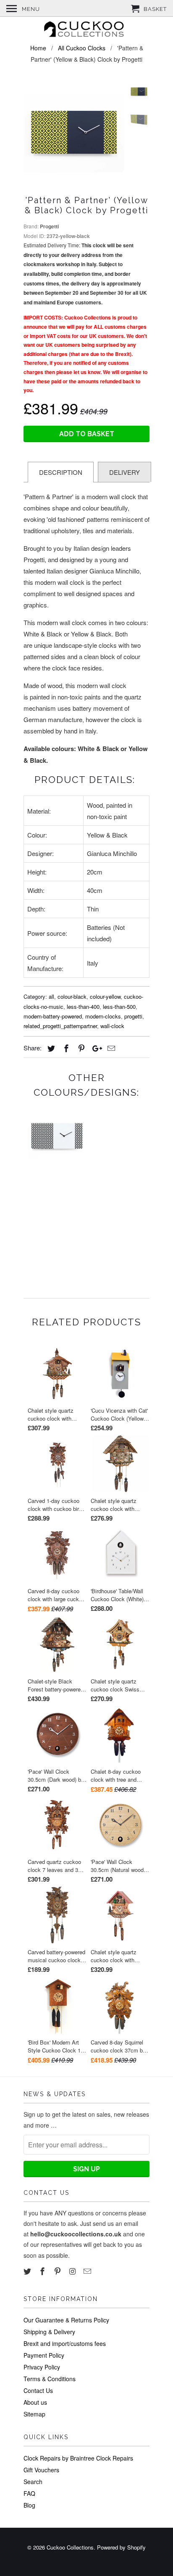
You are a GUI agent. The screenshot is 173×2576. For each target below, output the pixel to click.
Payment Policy (44, 2355)
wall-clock (112, 1026)
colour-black (72, 996)
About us (35, 2402)
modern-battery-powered (53, 1016)
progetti (133, 1016)
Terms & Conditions (50, 2379)
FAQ (29, 2493)
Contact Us (38, 2390)
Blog (29, 2505)
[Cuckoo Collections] (86, 30)
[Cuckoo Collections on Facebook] (43, 2271)
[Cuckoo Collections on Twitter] (28, 2271)
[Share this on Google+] (95, 1048)
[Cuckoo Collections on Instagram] (73, 2271)
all (51, 996)
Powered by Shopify (121, 2547)
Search (33, 2482)
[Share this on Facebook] (65, 1048)
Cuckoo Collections (70, 2547)
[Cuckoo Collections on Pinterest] (58, 2271)
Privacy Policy (42, 2367)
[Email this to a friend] (110, 1048)
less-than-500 (119, 1007)
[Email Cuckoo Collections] (88, 2271)
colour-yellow (105, 996)
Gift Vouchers (41, 2470)
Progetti (49, 226)
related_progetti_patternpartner (60, 1026)
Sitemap (34, 2414)
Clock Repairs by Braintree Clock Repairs (78, 2458)
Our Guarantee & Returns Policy (66, 2320)
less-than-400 (83, 1007)
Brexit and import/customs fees (65, 2343)
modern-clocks (103, 1016)
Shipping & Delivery (49, 2332)
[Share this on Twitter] (50, 1048)
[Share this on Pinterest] (80, 1048)
